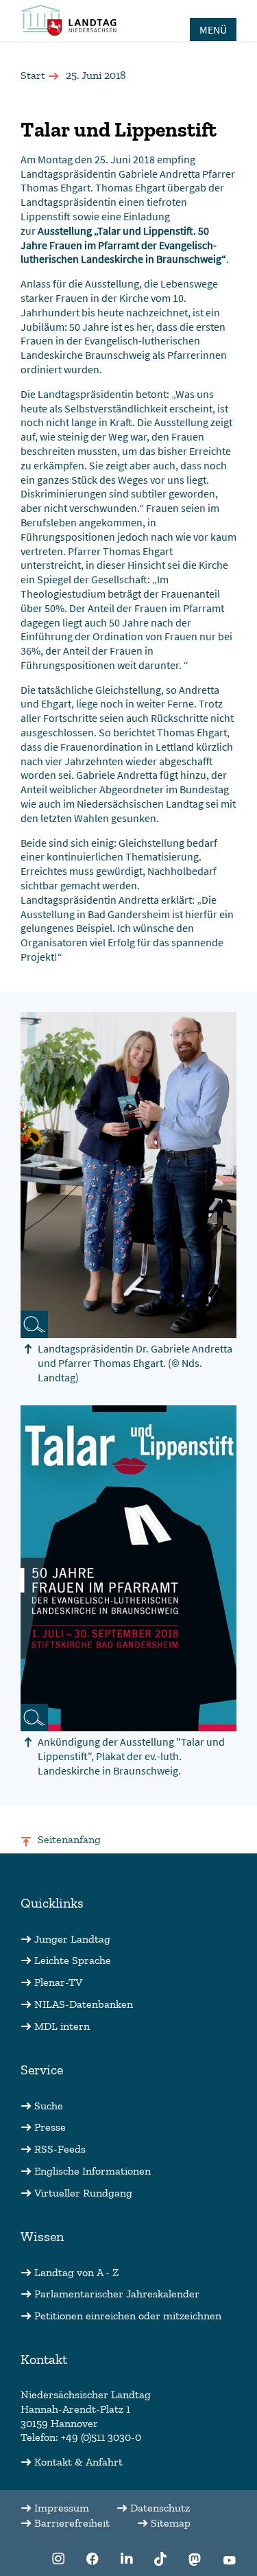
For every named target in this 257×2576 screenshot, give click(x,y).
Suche (49, 2106)
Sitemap (171, 2523)
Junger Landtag (72, 1939)
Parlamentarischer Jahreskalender (117, 2294)
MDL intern (62, 2026)
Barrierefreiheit (72, 2523)
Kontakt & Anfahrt (78, 2462)
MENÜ (213, 30)
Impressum (62, 2508)
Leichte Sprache (73, 1960)
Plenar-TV (58, 1982)
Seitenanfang (69, 1839)
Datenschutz (160, 2508)
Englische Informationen (93, 2171)
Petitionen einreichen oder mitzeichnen (128, 2316)
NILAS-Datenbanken (84, 2004)
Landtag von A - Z (76, 2272)
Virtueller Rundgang (83, 2193)
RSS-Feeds (60, 2149)
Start (33, 75)
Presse (50, 2127)
